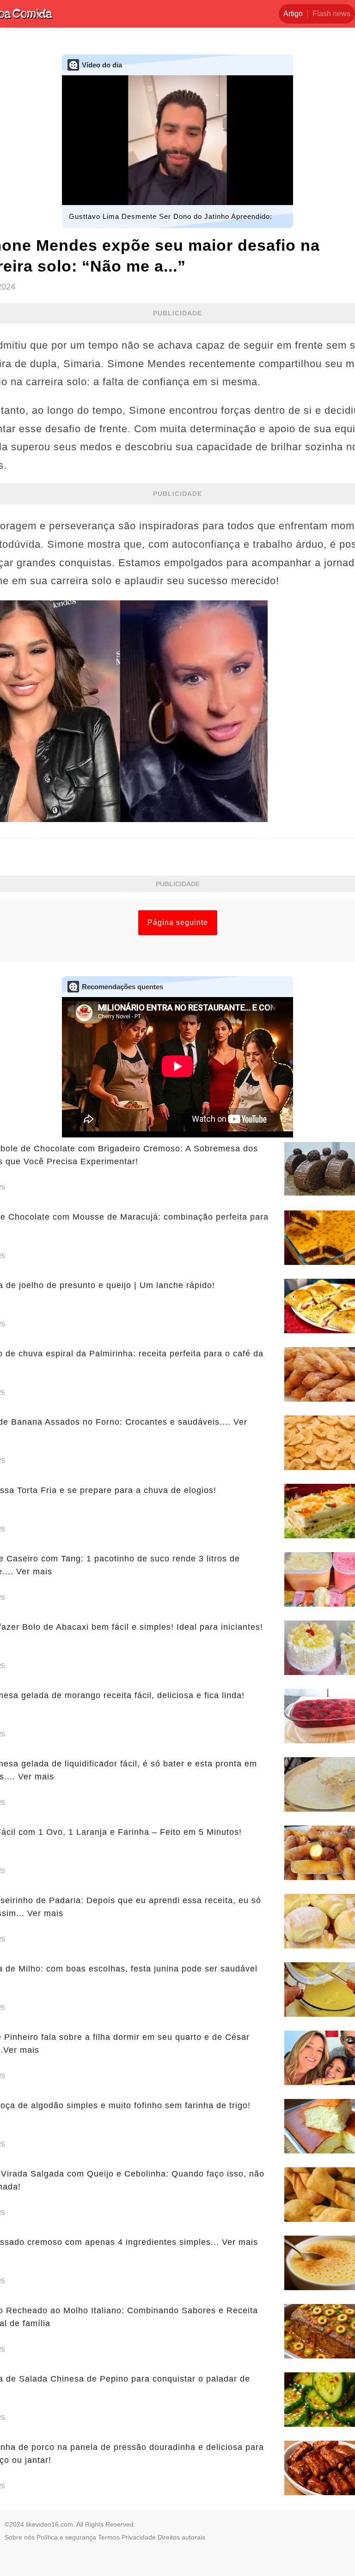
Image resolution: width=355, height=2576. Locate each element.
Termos (109, 2537)
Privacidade (139, 2537)
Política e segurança (66, 2537)
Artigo (293, 14)
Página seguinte (178, 922)
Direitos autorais (181, 2537)
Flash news (331, 14)
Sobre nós (20, 2537)
